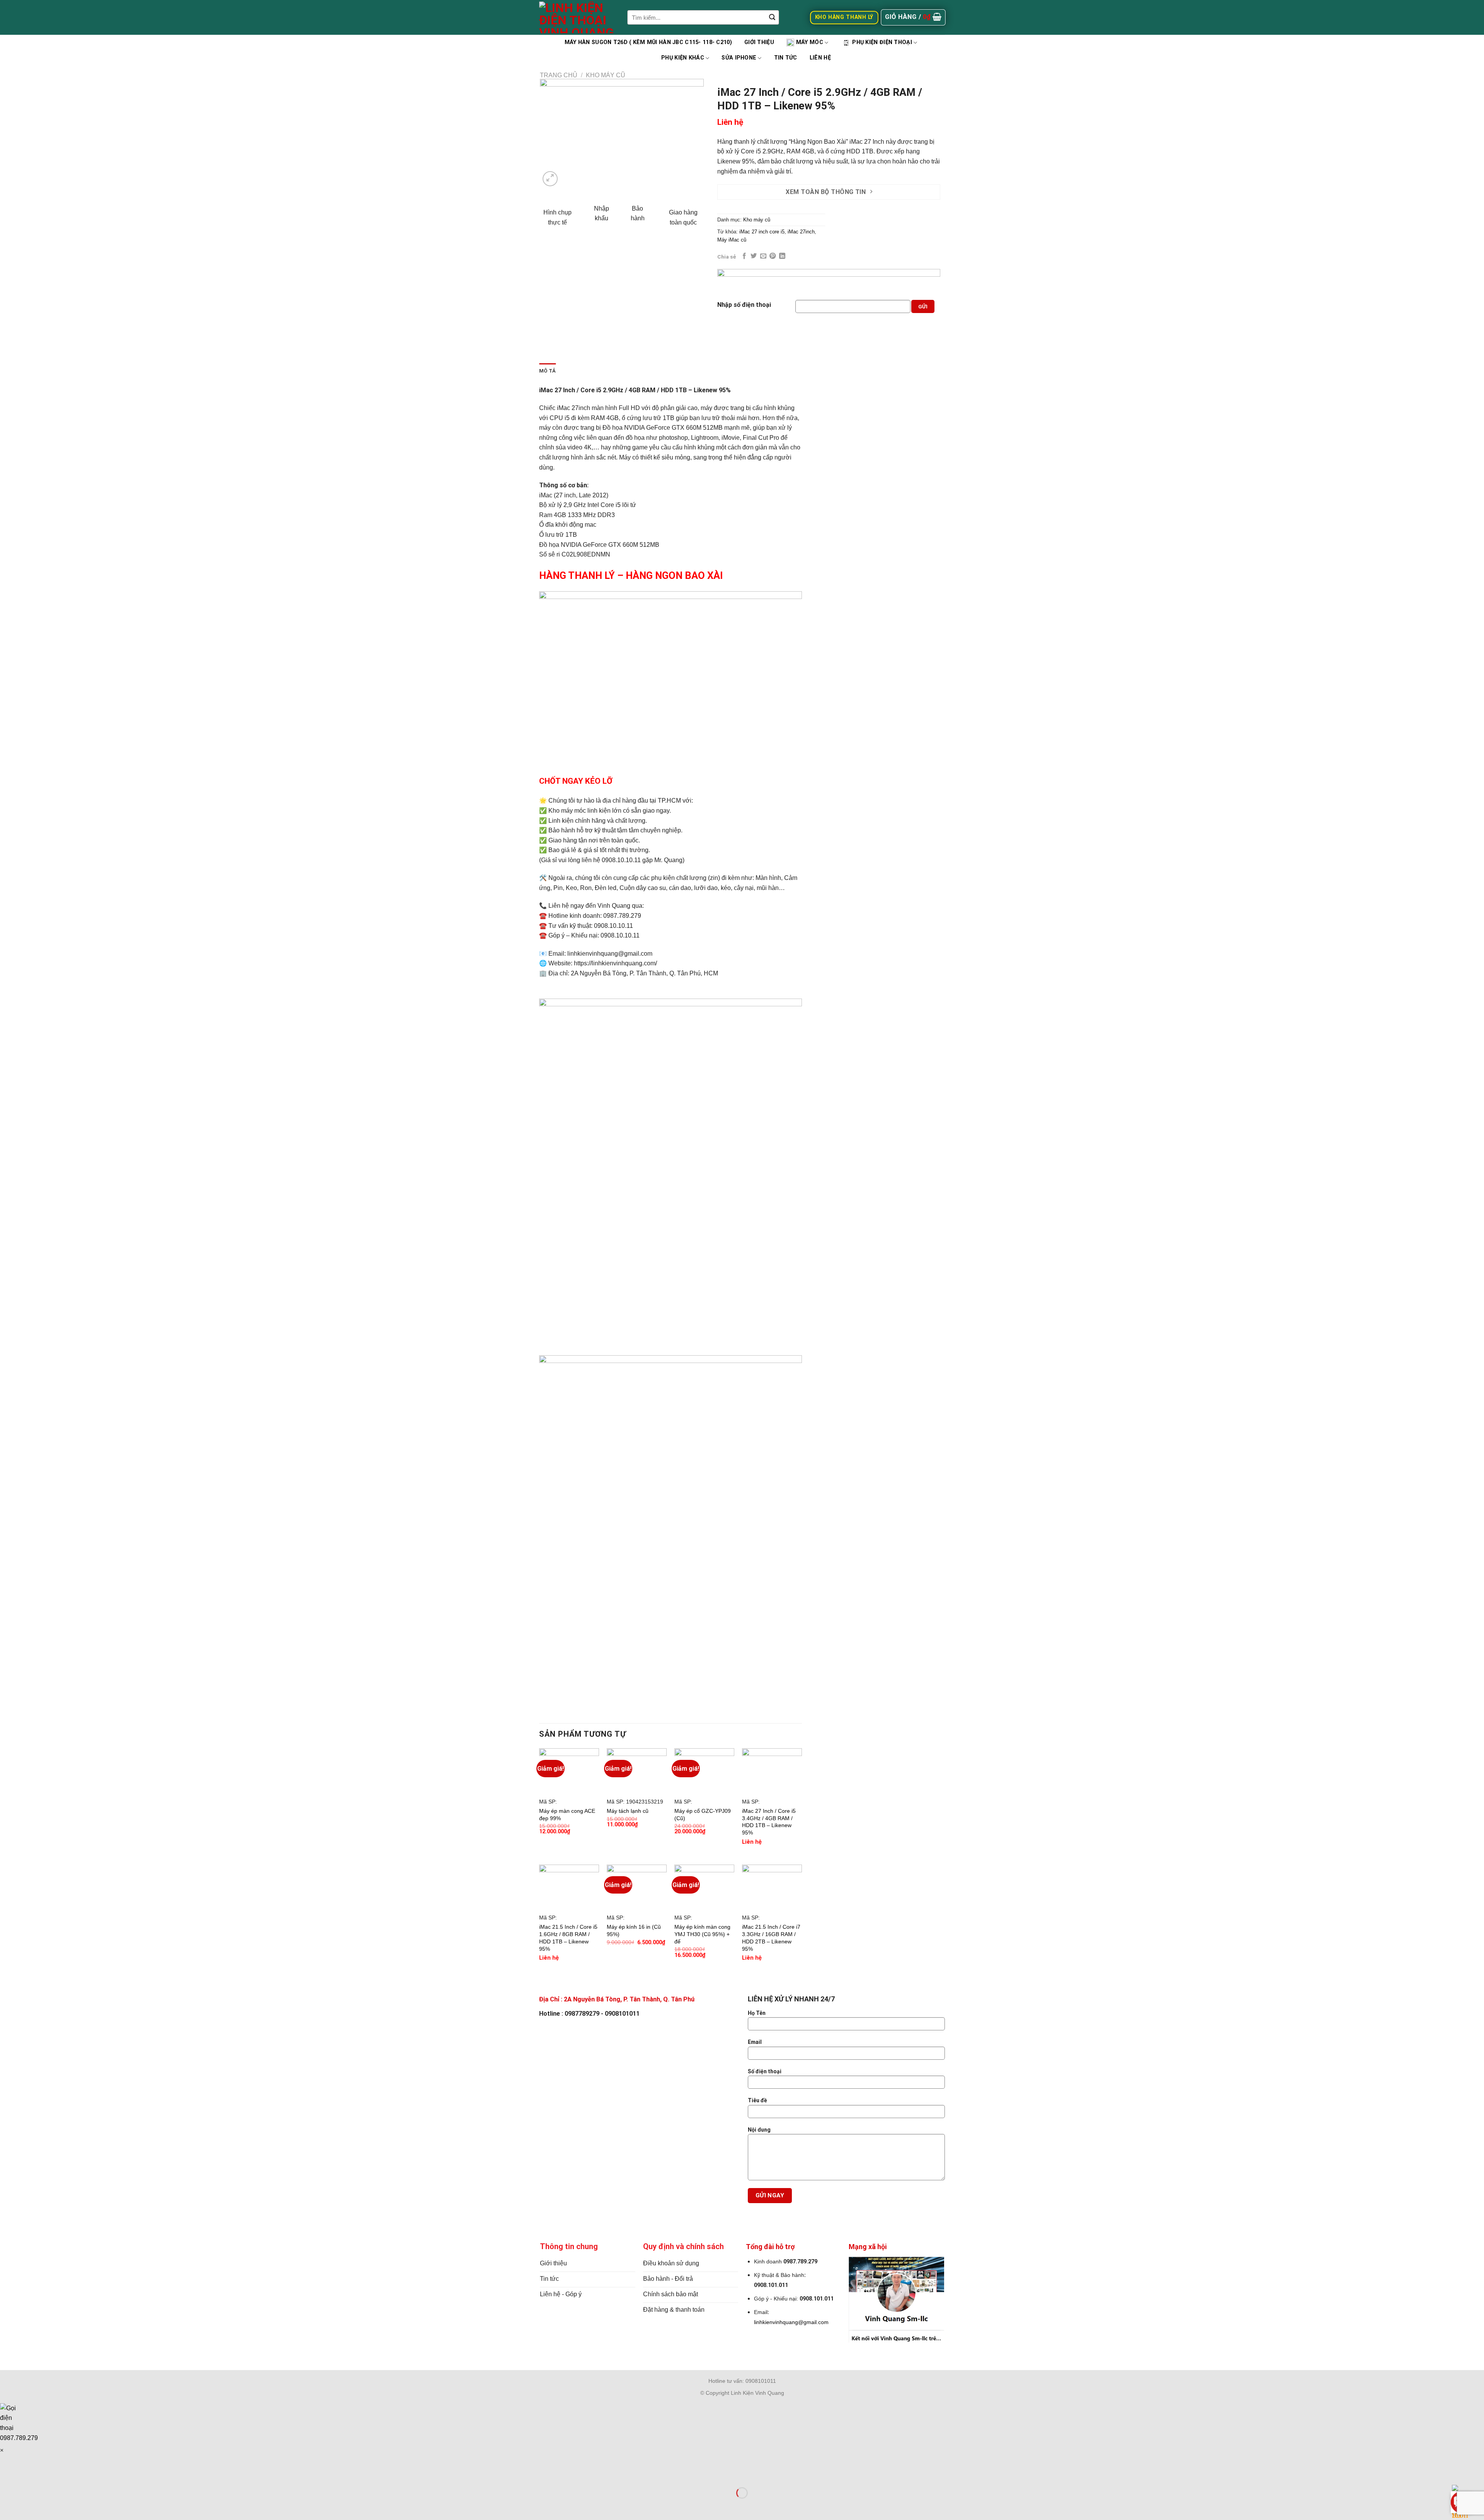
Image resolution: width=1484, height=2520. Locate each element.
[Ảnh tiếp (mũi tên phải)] (30, 2506)
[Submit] (772, 17)
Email (755, 2042)
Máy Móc (810, 42)
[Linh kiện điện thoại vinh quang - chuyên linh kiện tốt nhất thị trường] (577, 17)
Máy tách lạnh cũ (628, 1811)
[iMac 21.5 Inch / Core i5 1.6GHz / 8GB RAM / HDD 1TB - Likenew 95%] (569, 1887)
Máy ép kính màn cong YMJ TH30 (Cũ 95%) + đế (702, 1934)
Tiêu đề (757, 2100)
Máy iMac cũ (732, 240)
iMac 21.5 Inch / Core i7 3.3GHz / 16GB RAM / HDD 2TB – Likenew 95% (771, 1938)
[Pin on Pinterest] (773, 256)
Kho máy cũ (606, 75)
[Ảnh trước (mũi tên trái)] (8, 2506)
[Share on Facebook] (744, 256)
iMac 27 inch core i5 (762, 232)
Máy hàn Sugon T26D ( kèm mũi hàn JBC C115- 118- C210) (648, 42)
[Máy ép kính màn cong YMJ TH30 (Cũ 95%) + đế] (704, 1887)
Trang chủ (559, 75)
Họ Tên (757, 2013)
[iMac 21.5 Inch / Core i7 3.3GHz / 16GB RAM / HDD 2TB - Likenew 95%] (772, 1887)
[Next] (691, 134)
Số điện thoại (765, 2071)
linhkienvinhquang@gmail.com (791, 2322)
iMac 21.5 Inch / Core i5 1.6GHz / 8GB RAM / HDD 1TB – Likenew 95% (568, 1938)
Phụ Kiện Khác (683, 58)
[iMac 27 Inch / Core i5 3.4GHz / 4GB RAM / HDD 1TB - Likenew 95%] (772, 1771)
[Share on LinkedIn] (782, 256)
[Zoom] (550, 179)
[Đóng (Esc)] (8, 2474)
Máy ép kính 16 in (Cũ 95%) (634, 1930)
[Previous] (553, 134)
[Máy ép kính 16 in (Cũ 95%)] (637, 1887)
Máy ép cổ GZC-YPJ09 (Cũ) (703, 1815)
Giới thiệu (759, 42)
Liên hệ (820, 58)
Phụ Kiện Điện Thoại (882, 42)
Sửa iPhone (739, 58)
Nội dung (759, 2130)
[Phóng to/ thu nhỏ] (30, 2474)
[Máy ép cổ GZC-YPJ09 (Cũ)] (704, 1771)
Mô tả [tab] (547, 371)
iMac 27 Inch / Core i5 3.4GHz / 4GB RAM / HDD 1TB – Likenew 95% (769, 1822)
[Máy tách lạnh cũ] (637, 1771)
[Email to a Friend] (763, 256)
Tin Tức (786, 58)
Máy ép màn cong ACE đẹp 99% (567, 1815)
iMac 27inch (801, 232)
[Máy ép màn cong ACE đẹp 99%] (569, 1771)
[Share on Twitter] (754, 256)
